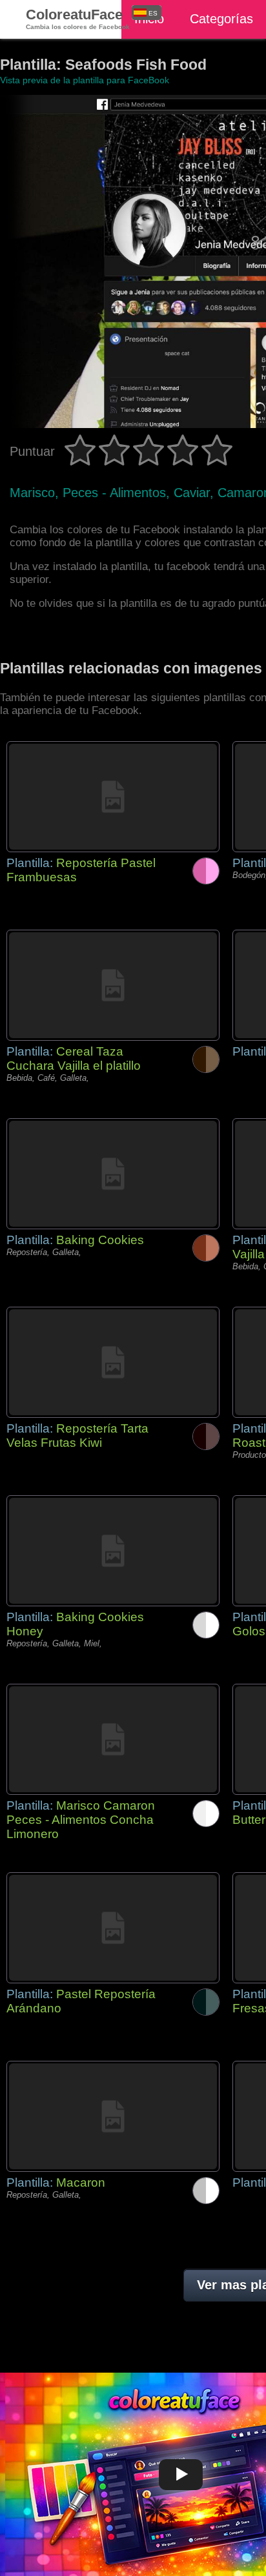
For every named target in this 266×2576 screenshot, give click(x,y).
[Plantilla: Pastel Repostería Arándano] (113, 1928)
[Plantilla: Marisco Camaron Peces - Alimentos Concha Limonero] (113, 1739)
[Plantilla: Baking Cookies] (113, 1174)
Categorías (221, 19)
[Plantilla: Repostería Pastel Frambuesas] (113, 797)
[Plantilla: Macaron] (113, 2116)
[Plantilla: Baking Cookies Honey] (113, 1551)
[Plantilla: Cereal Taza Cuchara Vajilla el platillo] (113, 985)
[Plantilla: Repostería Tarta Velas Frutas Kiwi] (113, 1362)
